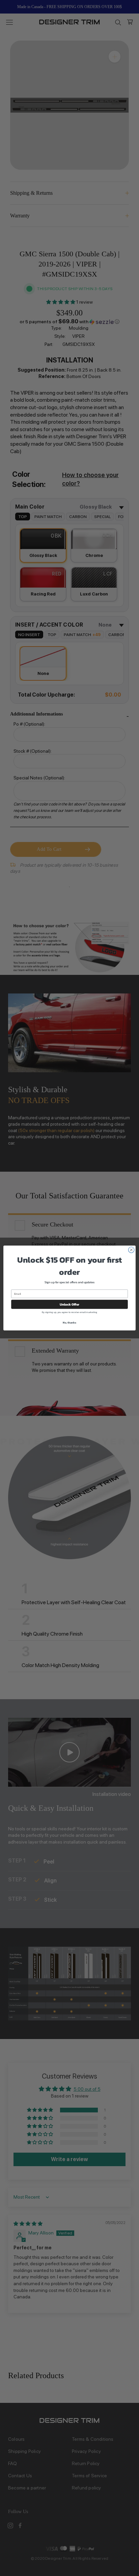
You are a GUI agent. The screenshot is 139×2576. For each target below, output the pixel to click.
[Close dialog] (131, 1250)
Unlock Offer (70, 1304)
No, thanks (69, 1322)
